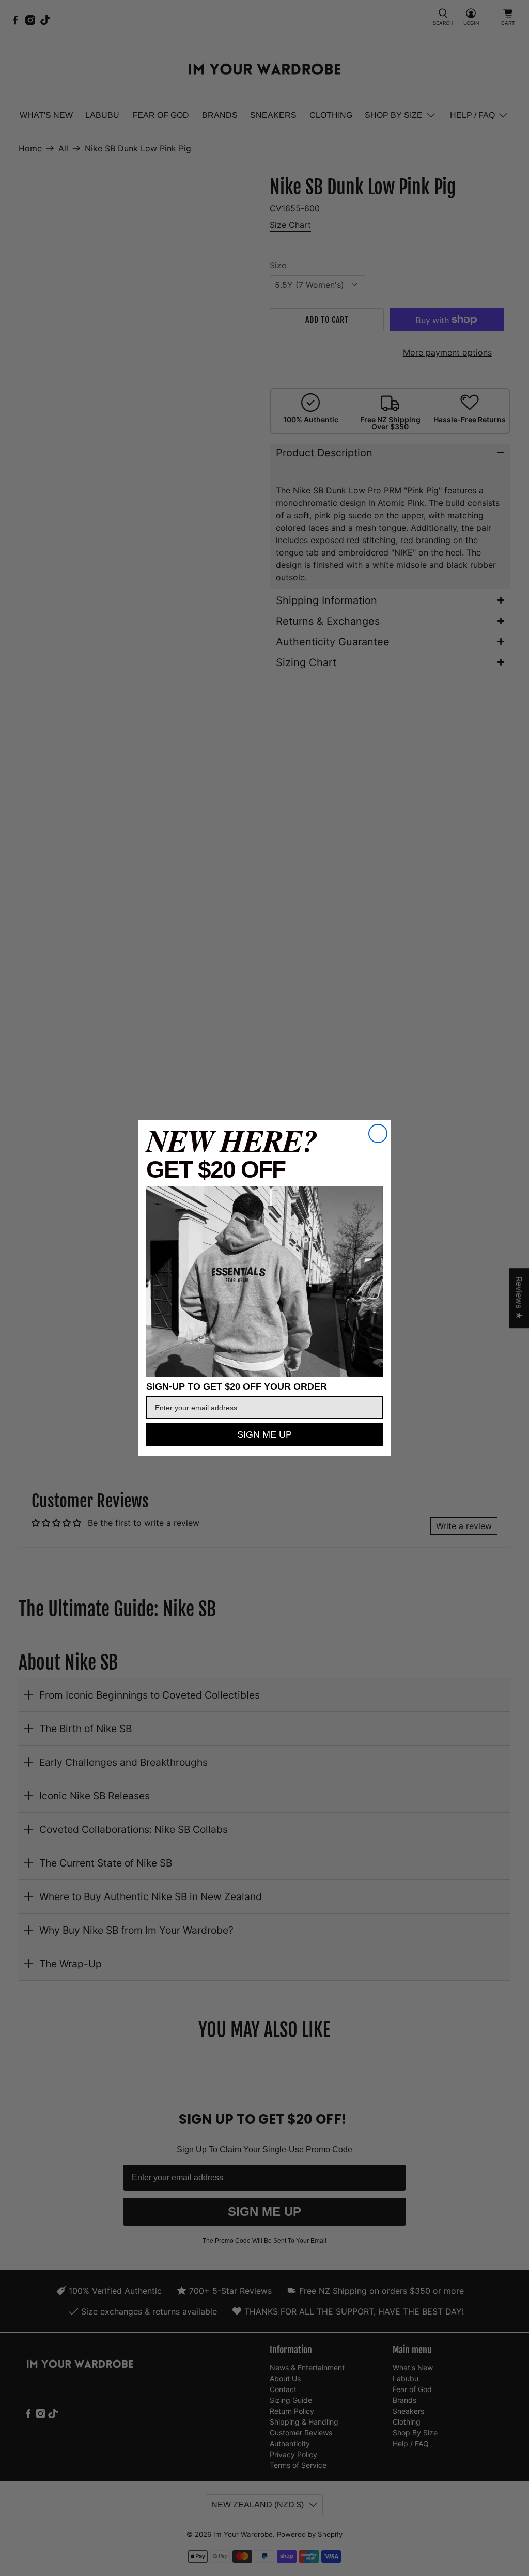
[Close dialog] (378, 1133)
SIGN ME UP (264, 1434)
